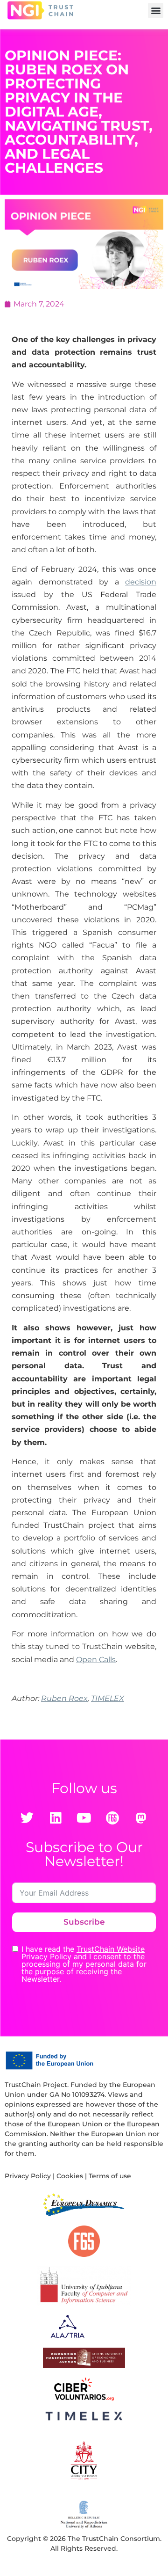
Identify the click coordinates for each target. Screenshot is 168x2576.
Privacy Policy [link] (28, 2176)
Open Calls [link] (96, 1660)
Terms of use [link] (110, 2176)
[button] (156, 11)
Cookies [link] (70, 2176)
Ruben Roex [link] (64, 1698)
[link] (40, 10)
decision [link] (141, 582)
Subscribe (84, 1922)
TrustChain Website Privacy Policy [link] (83, 1953)
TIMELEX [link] (108, 1698)
